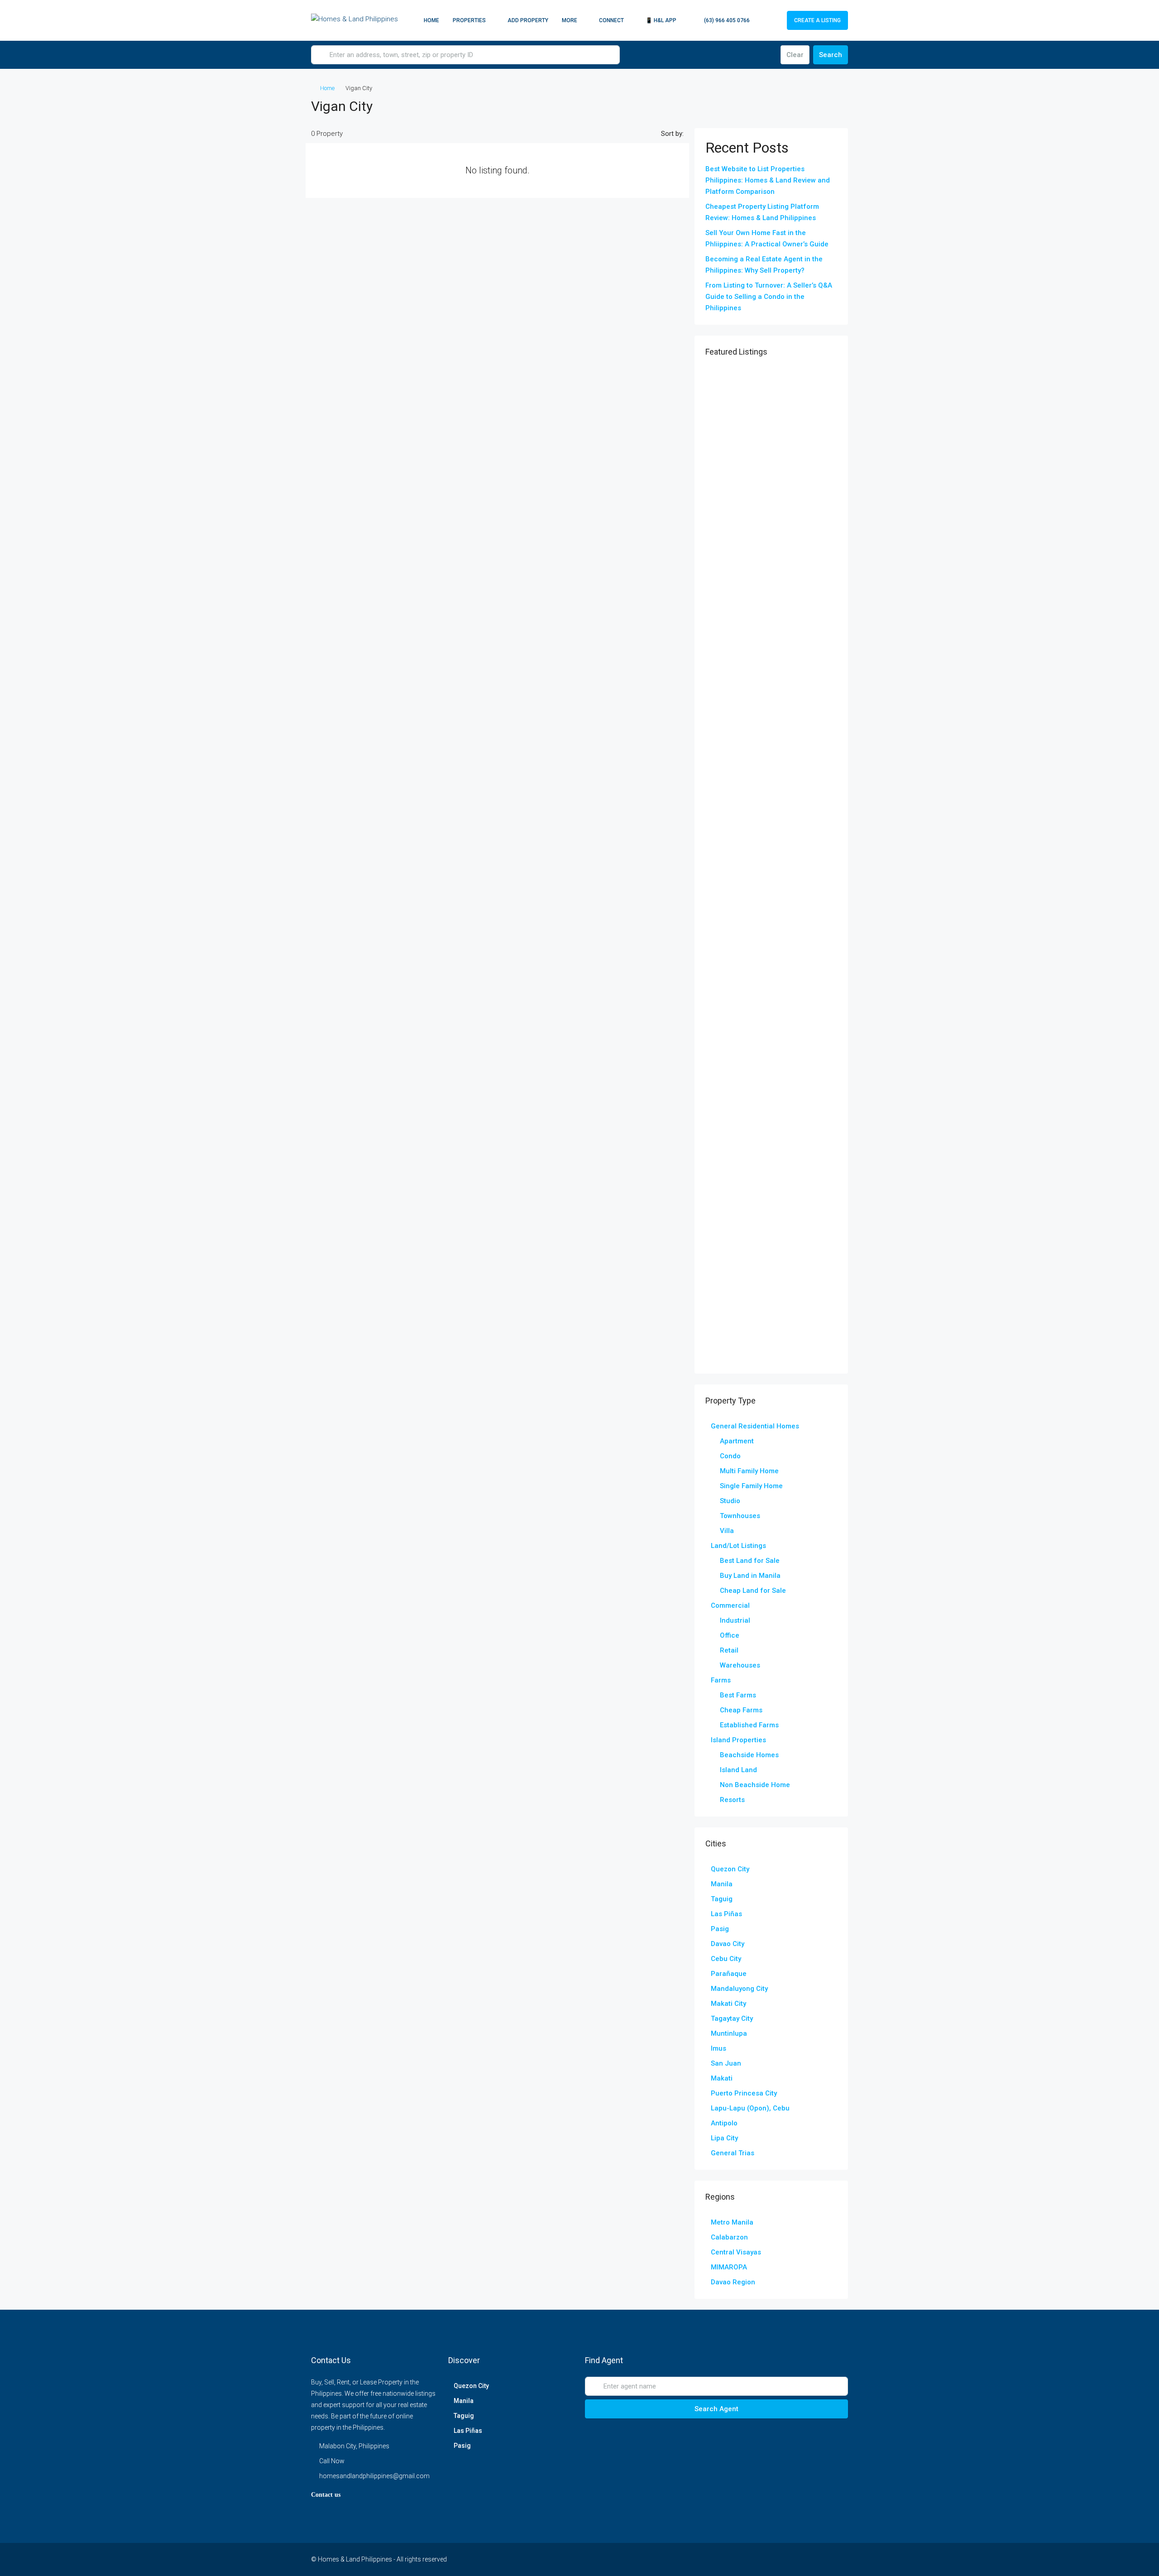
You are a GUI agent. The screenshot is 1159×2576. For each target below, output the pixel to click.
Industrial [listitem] (735, 1620)
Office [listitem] (730, 1635)
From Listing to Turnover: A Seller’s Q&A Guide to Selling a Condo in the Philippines (769, 297)
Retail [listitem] (729, 1650)
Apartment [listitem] (737, 1441)
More (570, 20)
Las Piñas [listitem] (726, 1914)
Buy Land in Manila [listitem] (750, 1576)
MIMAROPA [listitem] (729, 2267)
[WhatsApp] (824, 2559)
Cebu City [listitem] (726, 1959)
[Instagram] (761, 2559)
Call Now (332, 2461)
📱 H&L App (661, 20)
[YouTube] (793, 2559)
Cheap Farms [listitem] (741, 1710)
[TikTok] (840, 2559)
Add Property (528, 20)
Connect (611, 20)
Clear (795, 55)
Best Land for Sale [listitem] (750, 1561)
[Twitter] (745, 2559)
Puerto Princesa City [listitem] (744, 2093)
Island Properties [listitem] (738, 1740)
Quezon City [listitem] (730, 1869)
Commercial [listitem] (730, 1605)
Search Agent (716, 2409)
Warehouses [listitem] (740, 1665)
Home (431, 20)
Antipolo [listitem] (724, 2123)
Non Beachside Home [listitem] (755, 1785)
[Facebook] (729, 2559)
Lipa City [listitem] (724, 2138)
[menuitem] (722, 20)
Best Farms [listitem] (738, 1695)
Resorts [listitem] (732, 1800)
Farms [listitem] (721, 1680)
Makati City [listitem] (728, 2004)
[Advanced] (768, 55)
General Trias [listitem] (733, 2153)
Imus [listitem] (718, 2048)
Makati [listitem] (722, 2078)
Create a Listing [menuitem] (817, 20)
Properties (469, 20)
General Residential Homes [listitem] (755, 1426)
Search (831, 55)
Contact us (326, 2495)
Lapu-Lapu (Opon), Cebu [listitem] (750, 2108)
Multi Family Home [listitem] (749, 1471)
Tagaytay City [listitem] (732, 2019)
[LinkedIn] (777, 2559)
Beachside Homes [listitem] (749, 1755)
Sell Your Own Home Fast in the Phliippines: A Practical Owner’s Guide (767, 238)
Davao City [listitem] (728, 1944)
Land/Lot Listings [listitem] (738, 1546)
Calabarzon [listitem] (729, 2237)
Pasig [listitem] (720, 1929)
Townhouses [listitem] (740, 1516)
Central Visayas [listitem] (736, 2252)
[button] (832, 104)
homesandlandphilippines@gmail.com (374, 2476)
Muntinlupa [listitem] (729, 2033)
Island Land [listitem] (738, 1770)
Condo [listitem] (730, 1456)
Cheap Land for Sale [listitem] (753, 1591)
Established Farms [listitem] (749, 1725)
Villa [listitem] (727, 1531)
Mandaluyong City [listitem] (739, 1989)
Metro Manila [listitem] (732, 2222)
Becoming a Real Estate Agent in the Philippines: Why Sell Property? (764, 265)
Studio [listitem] (730, 1501)
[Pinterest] (808, 2559)
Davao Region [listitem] (733, 2282)
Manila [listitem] (722, 1884)
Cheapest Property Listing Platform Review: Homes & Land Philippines (762, 212)
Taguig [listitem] (722, 1899)
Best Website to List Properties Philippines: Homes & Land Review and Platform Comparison (768, 180)
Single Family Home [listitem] (751, 1486)
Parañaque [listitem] (729, 1974)
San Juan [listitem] (726, 2063)
